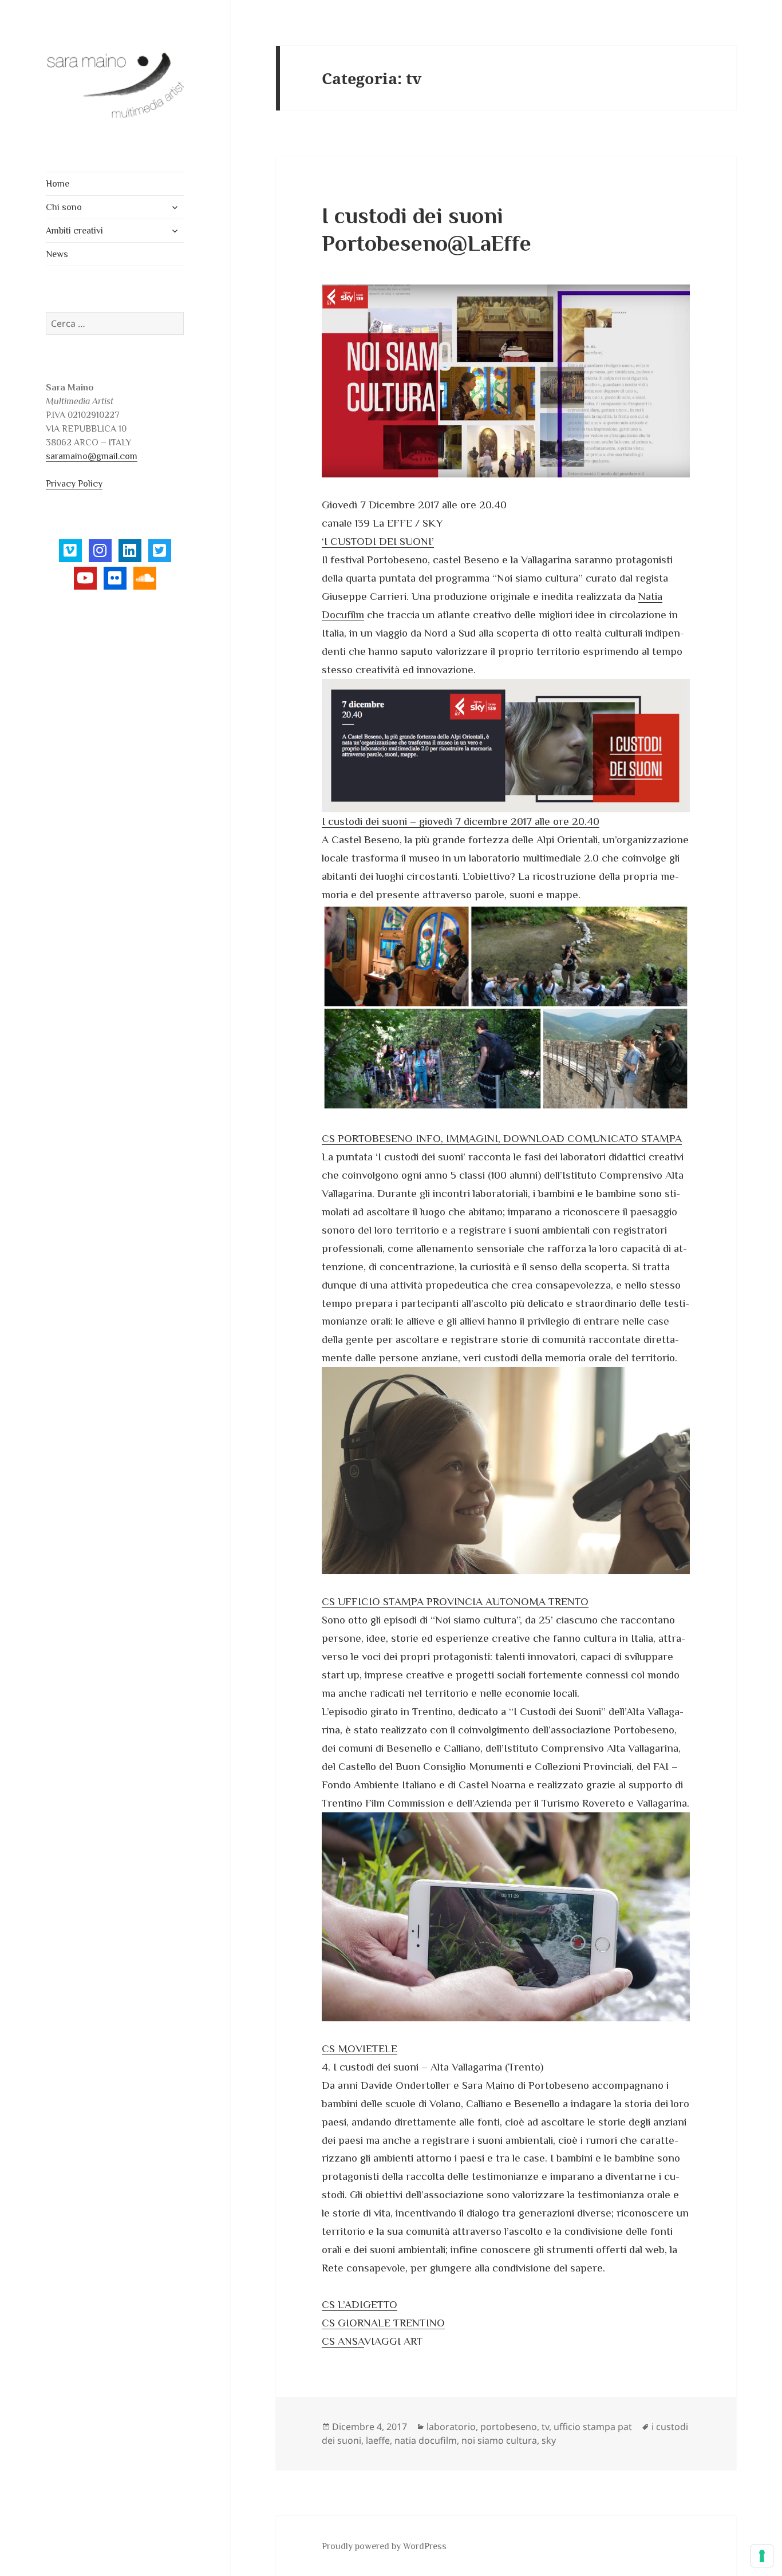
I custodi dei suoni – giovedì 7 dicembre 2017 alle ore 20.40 (461, 821)
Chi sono (64, 207)
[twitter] (160, 551)
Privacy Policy (74, 484)
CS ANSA (343, 2341)
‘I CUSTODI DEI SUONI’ (378, 541)
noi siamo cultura (499, 2440)
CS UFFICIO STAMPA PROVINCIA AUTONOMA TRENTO (455, 1601)
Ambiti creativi (74, 231)
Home (58, 184)
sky (549, 2440)
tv (545, 2427)
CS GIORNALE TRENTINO (383, 2323)
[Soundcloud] (145, 578)
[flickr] (115, 578)
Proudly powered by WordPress (384, 2546)
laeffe (378, 2440)
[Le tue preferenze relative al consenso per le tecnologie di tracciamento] (762, 2556)
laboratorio (451, 2427)
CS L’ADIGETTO (360, 2304)
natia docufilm (426, 2440)
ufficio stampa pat (593, 2427)
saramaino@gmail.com (92, 456)
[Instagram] (100, 551)
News (57, 254)
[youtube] (85, 578)
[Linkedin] (130, 551)
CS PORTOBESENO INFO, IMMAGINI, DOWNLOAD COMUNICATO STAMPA (502, 1138)
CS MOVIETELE (360, 2048)
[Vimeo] (70, 551)
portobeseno (509, 2427)
